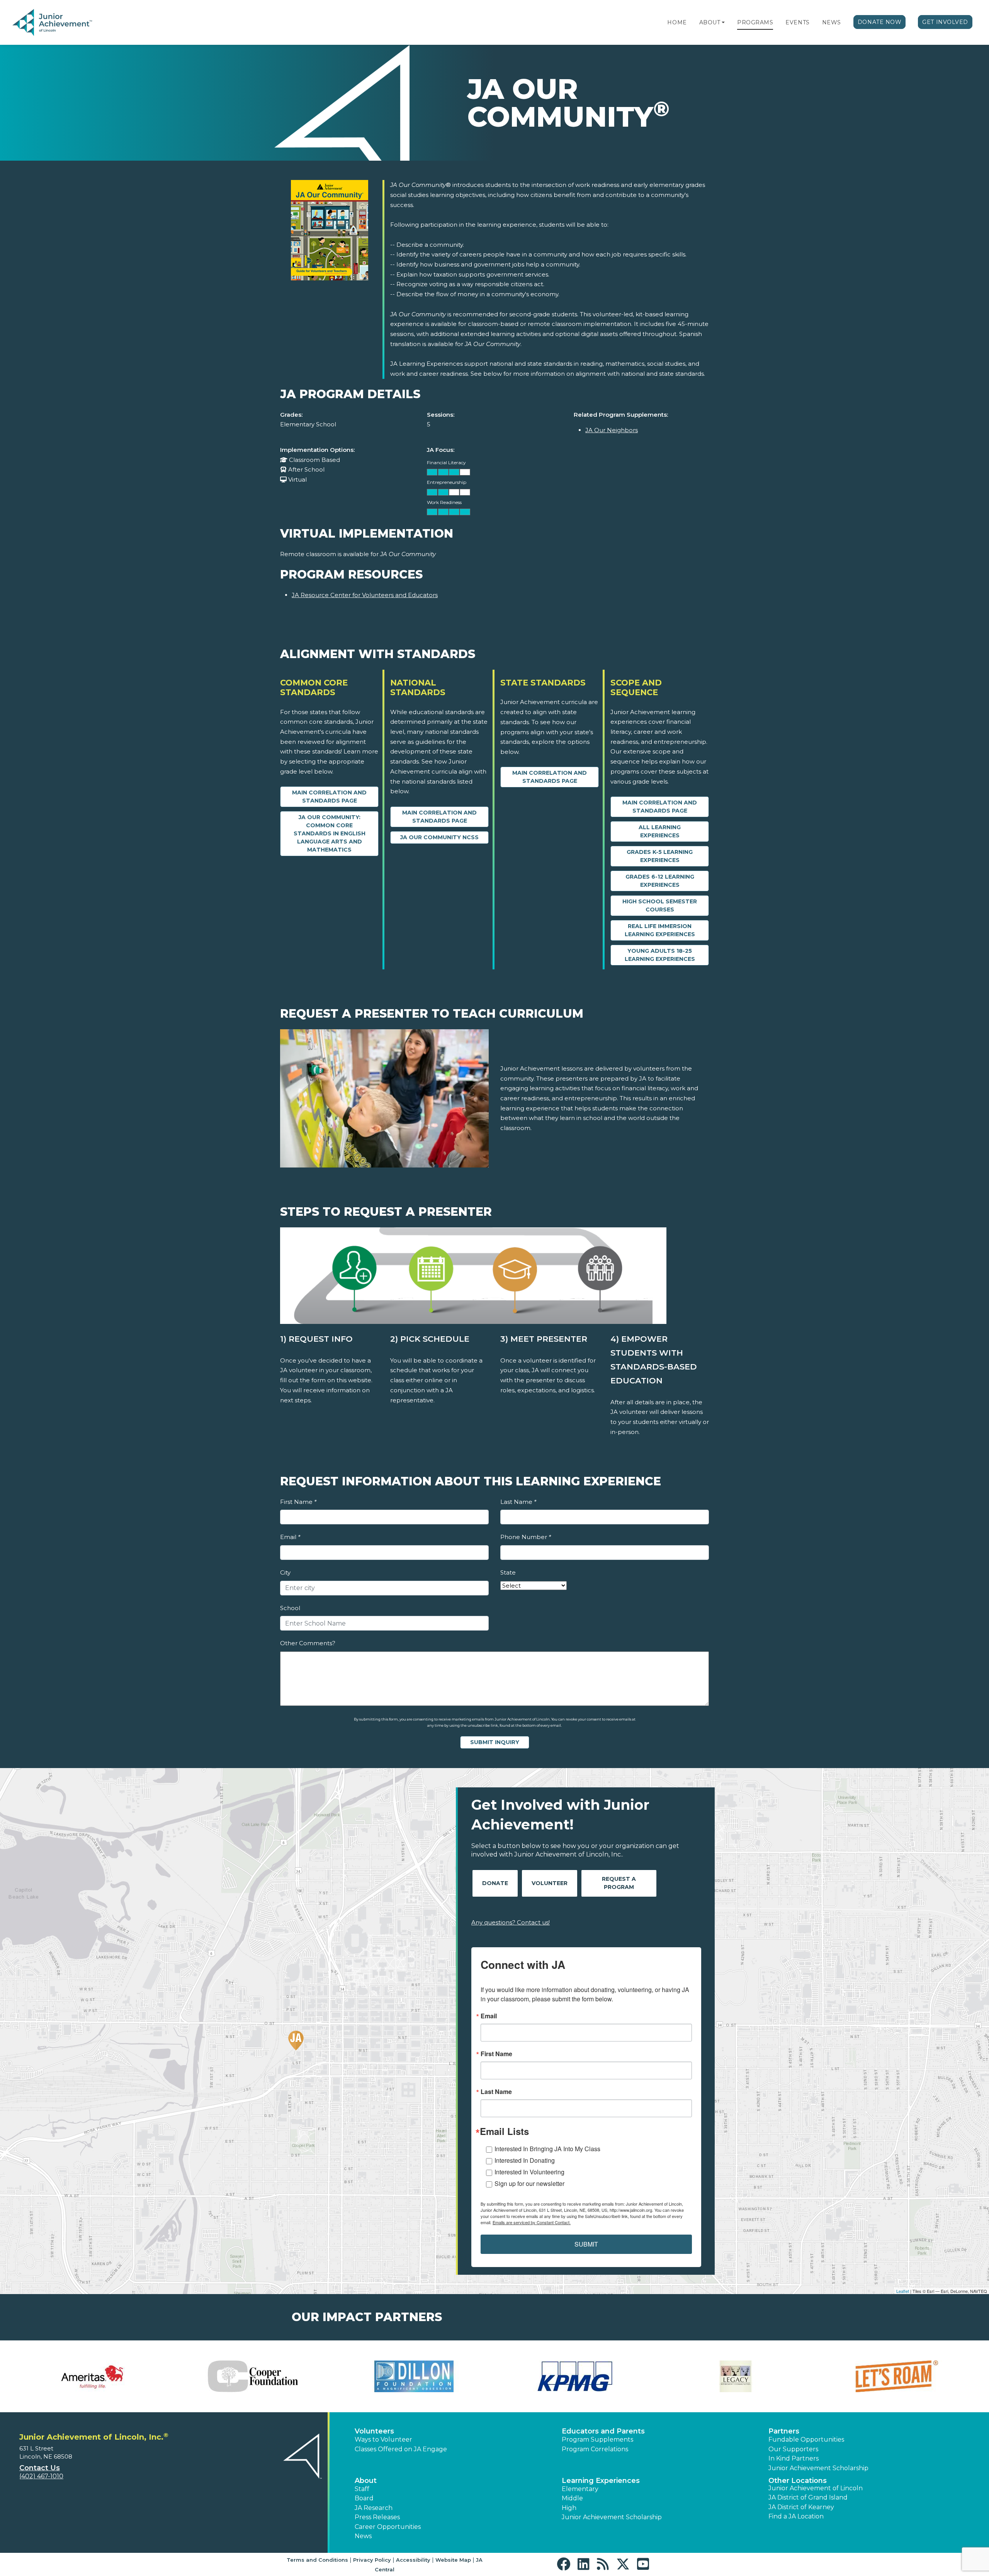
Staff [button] (362, 2489)
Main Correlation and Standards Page (329, 797)
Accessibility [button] (413, 2560)
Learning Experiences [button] (601, 2481)
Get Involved (945, 22)
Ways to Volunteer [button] (383, 2439)
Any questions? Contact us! (511, 1922)
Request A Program (619, 1883)
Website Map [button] (453, 2560)
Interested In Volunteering (529, 2172)
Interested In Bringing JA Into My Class (547, 2149)
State (508, 1572)
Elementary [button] (580, 2489)
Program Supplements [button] (597, 2439)
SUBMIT (586, 2244)
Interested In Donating (525, 2160)
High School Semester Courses (660, 905)
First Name (298, 1502)
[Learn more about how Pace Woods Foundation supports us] (253, 2376)
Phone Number (526, 1537)
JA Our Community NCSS (439, 837)
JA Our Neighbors (612, 430)
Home (677, 22)
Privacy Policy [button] (372, 2560)
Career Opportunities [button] (388, 2527)
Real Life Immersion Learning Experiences (660, 930)
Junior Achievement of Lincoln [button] (816, 2488)
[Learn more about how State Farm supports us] (414, 2376)
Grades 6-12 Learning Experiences (660, 881)
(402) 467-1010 (41, 2476)
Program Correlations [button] (595, 2449)
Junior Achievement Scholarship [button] (818, 2468)
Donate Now (880, 22)
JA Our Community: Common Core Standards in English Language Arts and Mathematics (330, 833)
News (832, 22)
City (285, 1572)
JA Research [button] (374, 2508)
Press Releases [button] (377, 2517)
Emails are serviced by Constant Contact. (532, 2222)
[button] (723, 22)
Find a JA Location (796, 2516)
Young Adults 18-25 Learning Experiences (660, 955)
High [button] (569, 2508)
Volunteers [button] (374, 2431)
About (710, 22)
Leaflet (903, 2291)
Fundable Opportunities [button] (806, 2439)
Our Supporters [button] (793, 2449)
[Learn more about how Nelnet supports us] (92, 2376)
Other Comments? (308, 1643)
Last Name (518, 1502)
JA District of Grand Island (808, 2497)
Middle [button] (572, 2498)
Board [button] (364, 2498)
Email (290, 1537)
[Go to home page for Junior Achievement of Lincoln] (64, 23)
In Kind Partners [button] (794, 2458)
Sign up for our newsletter (529, 2183)
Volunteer (550, 1883)
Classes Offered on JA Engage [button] (401, 2449)
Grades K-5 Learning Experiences (660, 856)
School (290, 1608)
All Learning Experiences (660, 831)
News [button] (363, 2536)
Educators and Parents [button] (603, 2431)
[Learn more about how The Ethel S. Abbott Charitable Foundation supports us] (575, 2376)
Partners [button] (784, 2431)
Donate (495, 1883)
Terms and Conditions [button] (317, 2560)
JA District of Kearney (801, 2507)
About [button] (366, 2481)
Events (797, 22)
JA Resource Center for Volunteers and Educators (365, 595)
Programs (755, 22)
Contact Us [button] (40, 2468)
